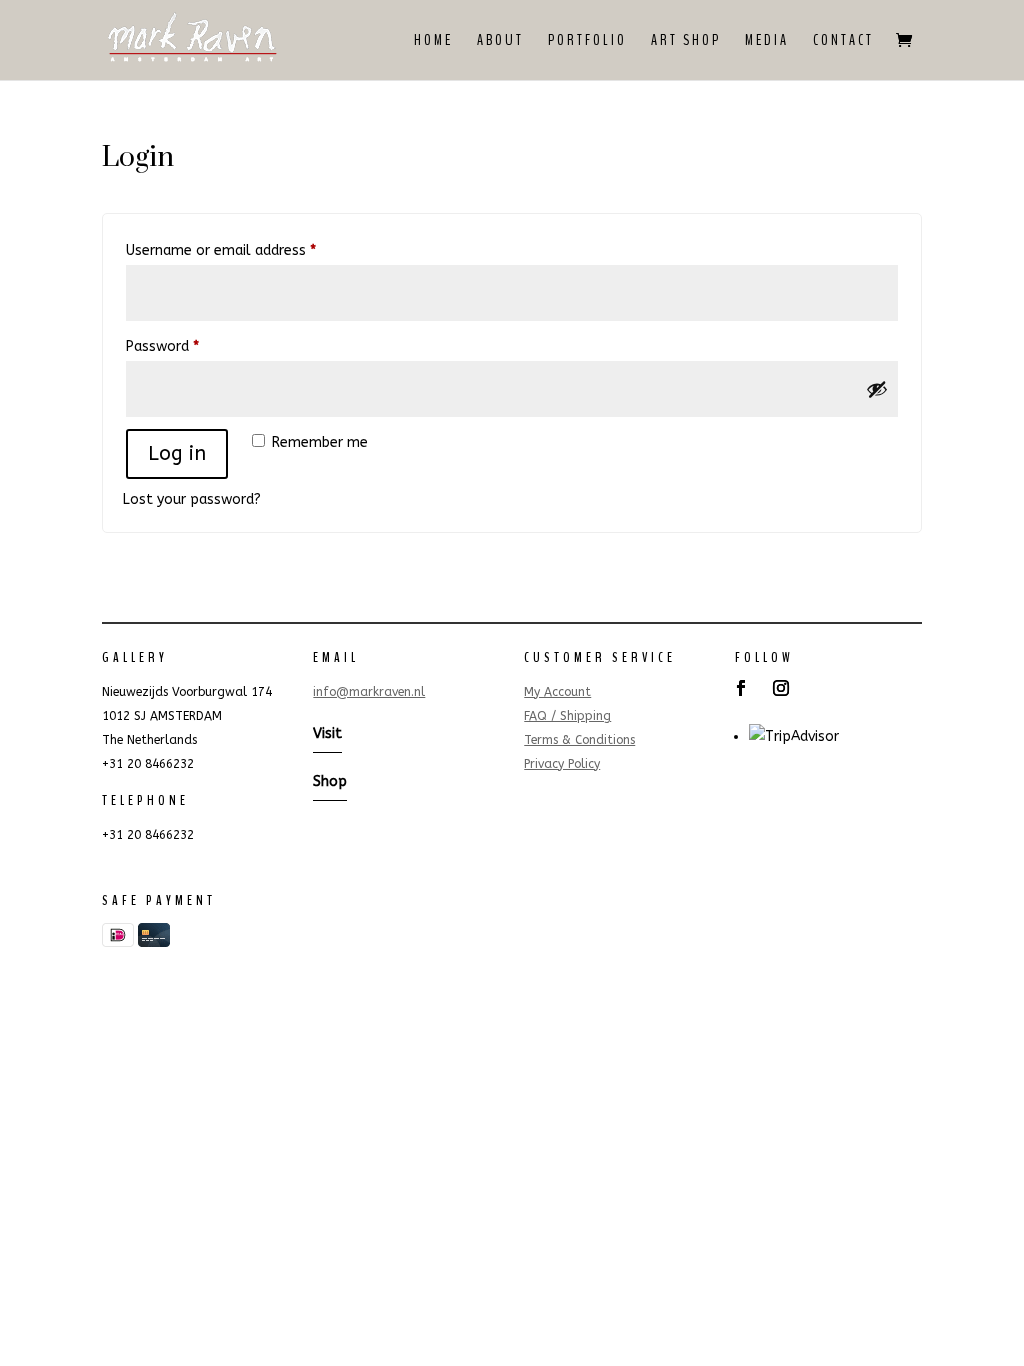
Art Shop (686, 42)
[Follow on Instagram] (781, 688)
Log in (177, 453)
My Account (557, 692)
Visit (327, 733)
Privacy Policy (562, 764)
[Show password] (877, 389)
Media (767, 42)
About (500, 42)
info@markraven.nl (369, 692)
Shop (330, 781)
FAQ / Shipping (567, 716)
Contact (843, 42)
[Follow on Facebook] (741, 688)
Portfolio (587, 42)
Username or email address (248, 250)
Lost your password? (192, 499)
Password (190, 346)
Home (433, 42)
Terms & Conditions (579, 740)
